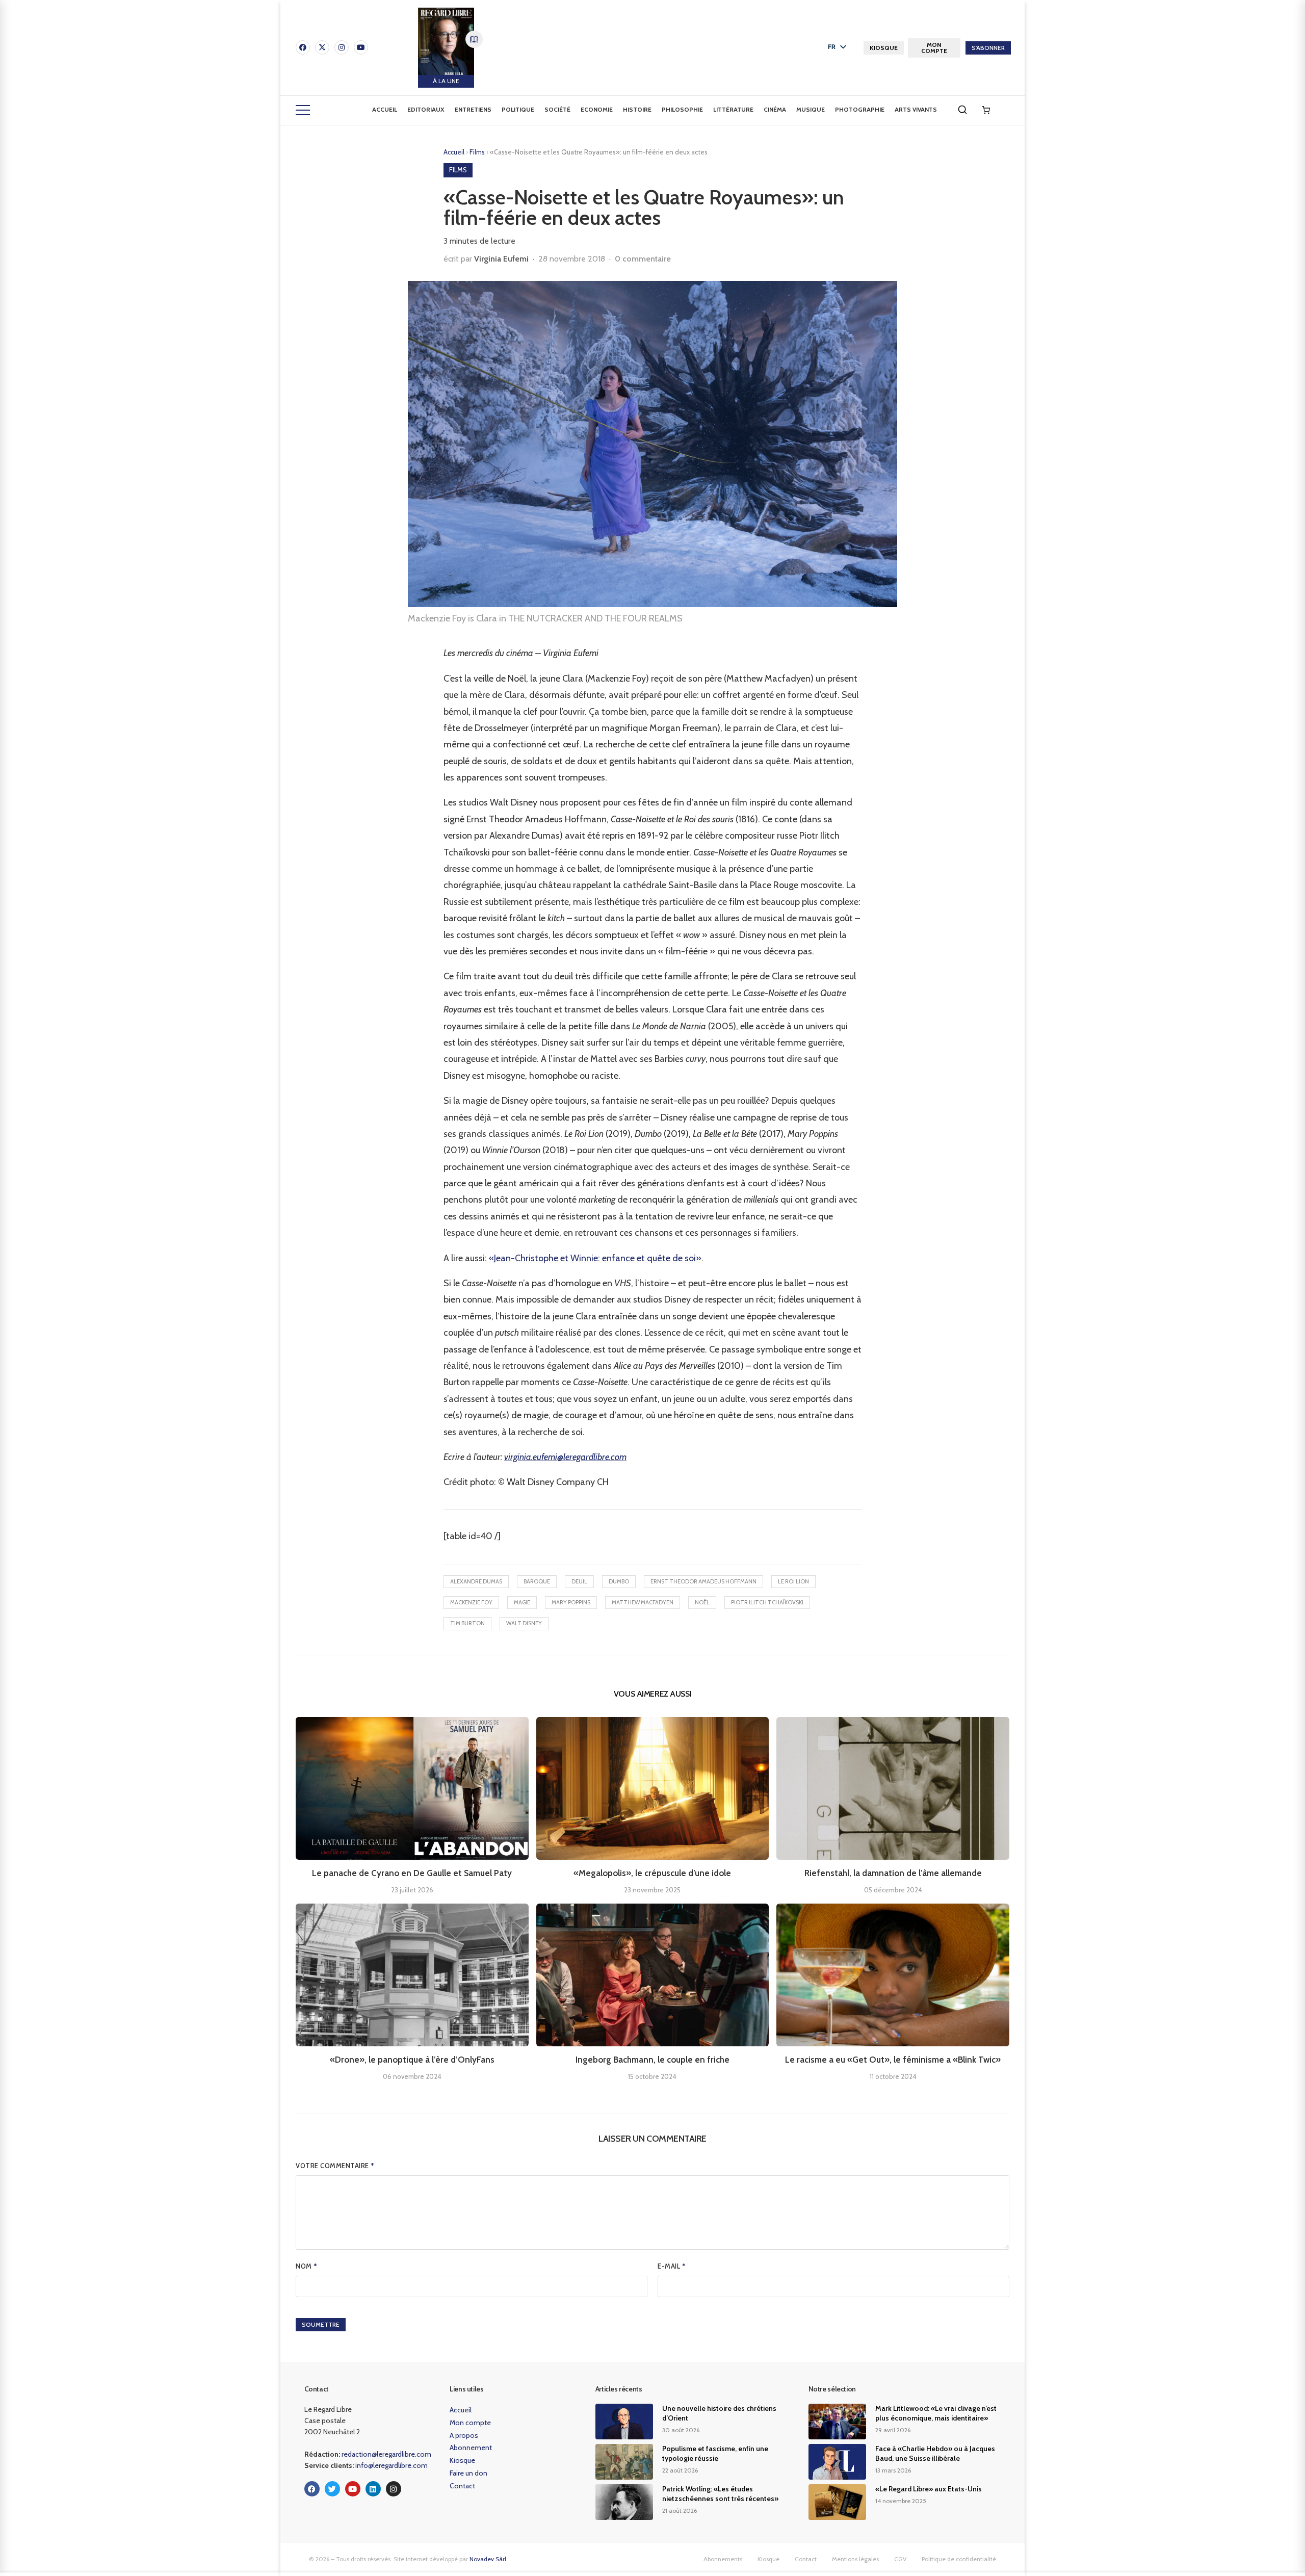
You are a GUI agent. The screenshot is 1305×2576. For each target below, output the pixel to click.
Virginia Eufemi (501, 259)
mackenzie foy (471, 1602)
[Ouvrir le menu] (303, 110)
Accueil (385, 109)
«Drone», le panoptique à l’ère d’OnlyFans (412, 2060)
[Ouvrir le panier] (986, 110)
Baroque (537, 1581)
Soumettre (321, 2324)
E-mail (672, 2266)
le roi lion (793, 1581)
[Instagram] (342, 47)
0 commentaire (643, 259)
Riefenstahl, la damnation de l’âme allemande (893, 1873)
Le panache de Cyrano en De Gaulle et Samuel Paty (412, 1873)
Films (478, 152)
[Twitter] (332, 2489)
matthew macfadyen (643, 1602)
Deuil (579, 1581)
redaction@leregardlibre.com (386, 2454)
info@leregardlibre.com (391, 2465)
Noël (702, 1602)
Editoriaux (426, 109)
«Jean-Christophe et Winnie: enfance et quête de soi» (595, 1258)
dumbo (619, 1581)
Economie (597, 109)
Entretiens (473, 109)
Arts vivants (916, 109)
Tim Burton (467, 1623)
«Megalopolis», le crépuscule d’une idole (652, 1873)
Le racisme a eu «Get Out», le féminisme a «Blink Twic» (893, 2060)
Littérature (733, 109)
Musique (811, 109)
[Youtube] (361, 47)
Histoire (637, 109)
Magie (522, 1602)
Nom (307, 2266)
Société (557, 109)
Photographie (860, 109)
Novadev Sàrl (488, 2559)
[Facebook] (303, 47)
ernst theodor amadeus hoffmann (703, 1581)
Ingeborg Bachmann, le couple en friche (652, 2060)
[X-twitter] (322, 47)
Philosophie (682, 109)
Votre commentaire (335, 2166)
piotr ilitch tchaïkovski (767, 1602)
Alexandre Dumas (476, 1581)
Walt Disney (524, 1623)
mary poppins (571, 1602)
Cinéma (775, 109)
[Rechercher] (962, 110)
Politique (518, 109)
